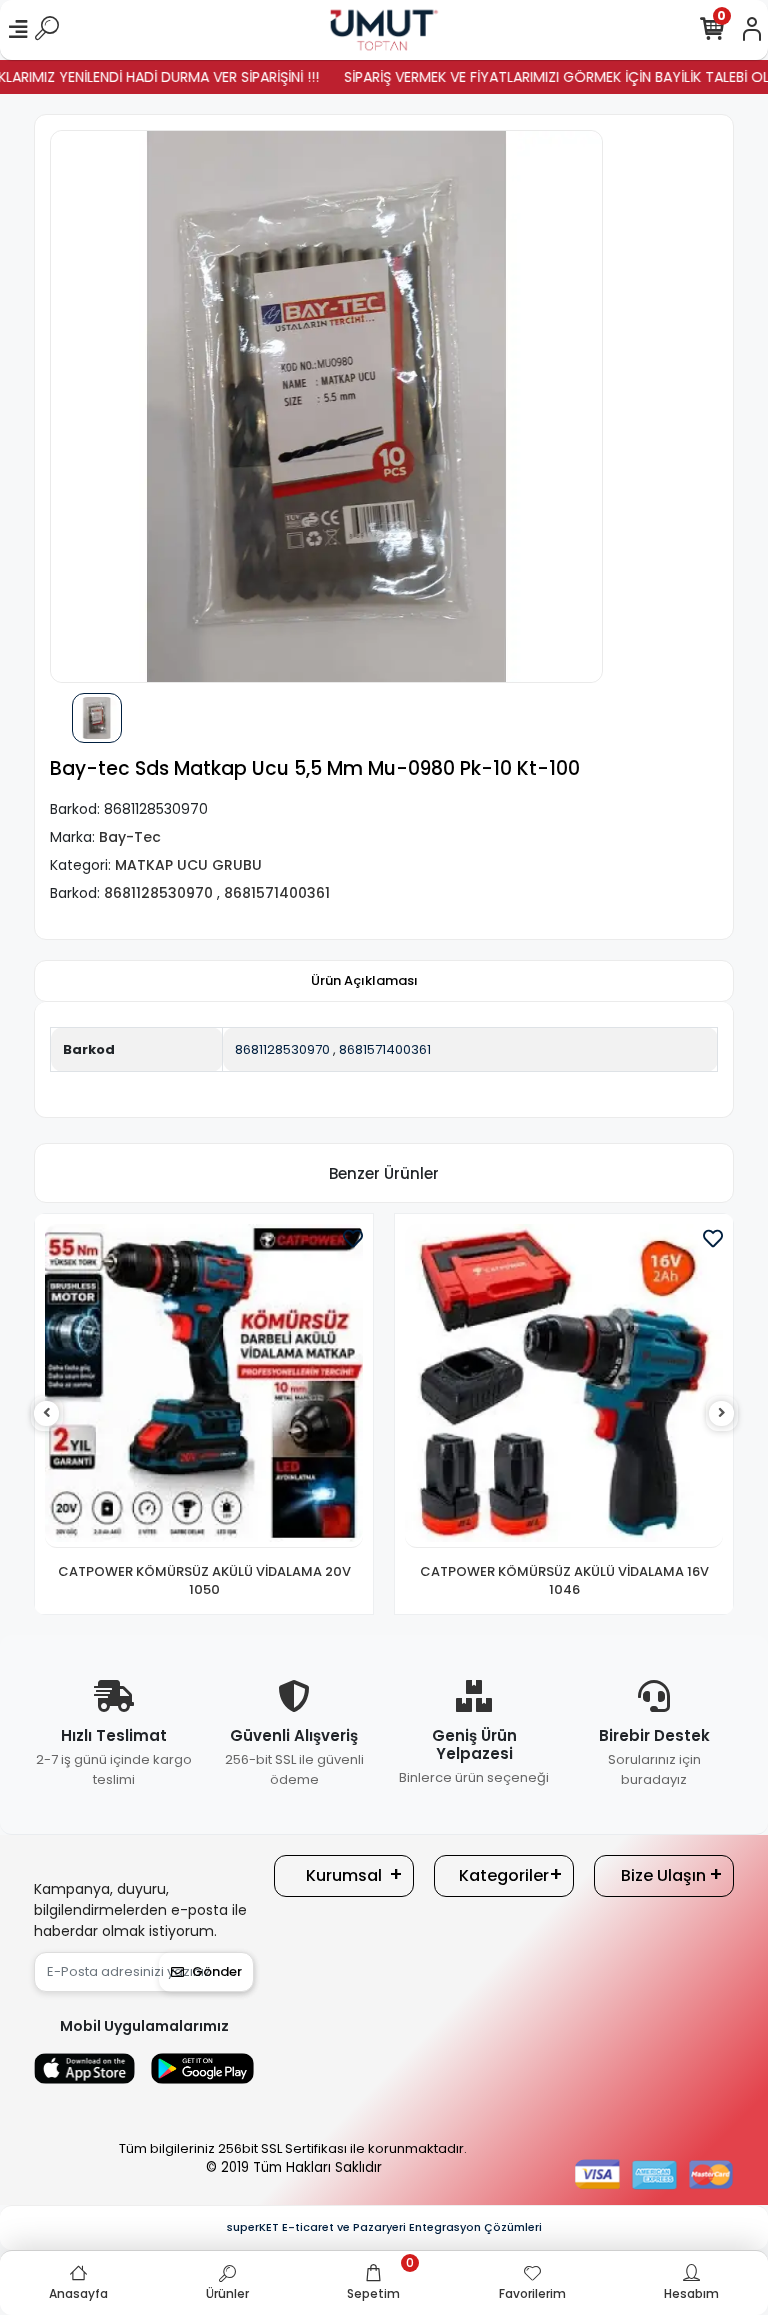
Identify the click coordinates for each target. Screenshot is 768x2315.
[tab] (364, 981)
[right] (722, 1413)
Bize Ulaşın (663, 1875)
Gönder (217, 1971)
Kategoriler (504, 1875)
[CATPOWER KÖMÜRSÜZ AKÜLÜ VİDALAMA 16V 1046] (204, 1386)
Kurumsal (344, 1875)
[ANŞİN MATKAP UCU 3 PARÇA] (564, 1386)
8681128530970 (282, 1049)
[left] (47, 1413)
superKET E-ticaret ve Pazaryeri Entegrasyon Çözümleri (384, 2227)
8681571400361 (385, 1049)
